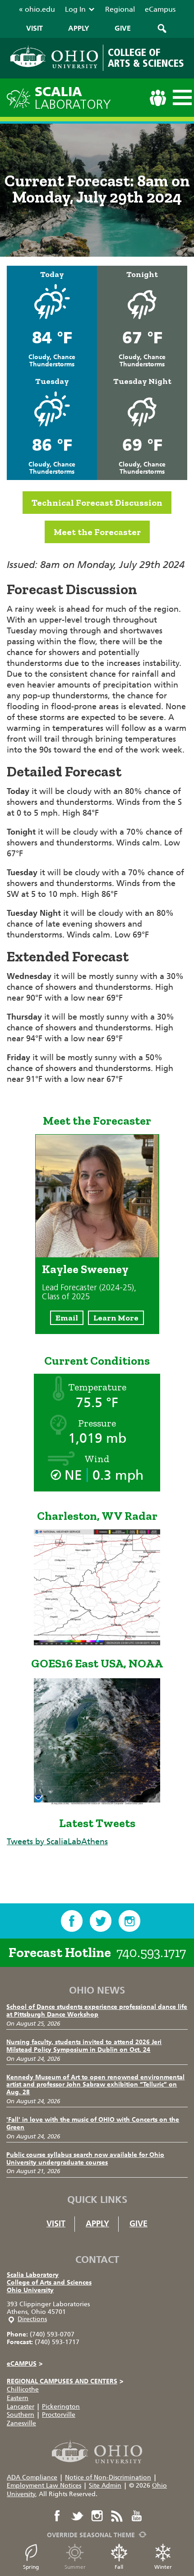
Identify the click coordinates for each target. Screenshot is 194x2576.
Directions (32, 2319)
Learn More (116, 1318)
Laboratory (73, 98)
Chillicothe (23, 2389)
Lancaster (21, 2407)
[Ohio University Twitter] (77, 2516)
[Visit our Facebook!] (72, 1921)
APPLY (79, 28)
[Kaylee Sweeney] (97, 1255)
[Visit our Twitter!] (101, 1921)
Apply (97, 2224)
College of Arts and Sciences (49, 2283)
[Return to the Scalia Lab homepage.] (21, 97)
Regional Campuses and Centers (65, 2381)
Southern (21, 2415)
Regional (120, 9)
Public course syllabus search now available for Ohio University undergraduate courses (85, 2159)
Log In (75, 9)
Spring (31, 2567)
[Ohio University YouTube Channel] (137, 2516)
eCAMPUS (25, 2364)
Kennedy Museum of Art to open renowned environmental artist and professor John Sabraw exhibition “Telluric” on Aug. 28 (95, 2085)
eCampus (160, 9)
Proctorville (59, 2415)
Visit (56, 2224)
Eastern (18, 2398)
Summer (75, 2567)
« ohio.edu (37, 9)
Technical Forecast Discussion (97, 503)
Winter (163, 2567)
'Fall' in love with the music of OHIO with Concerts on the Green (93, 2124)
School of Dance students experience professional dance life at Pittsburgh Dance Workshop (97, 2011)
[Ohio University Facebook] (57, 2516)
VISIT (35, 28)
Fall (119, 2567)
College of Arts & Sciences (146, 58)
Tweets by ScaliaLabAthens (57, 1842)
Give (139, 2224)
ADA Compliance (32, 2477)
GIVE (123, 28)
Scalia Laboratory (33, 2275)
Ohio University (30, 2290)
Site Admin (105, 2486)
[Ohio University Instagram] (97, 2516)
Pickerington (61, 2407)
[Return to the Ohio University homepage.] (54, 57)
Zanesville (21, 2423)
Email (67, 1318)
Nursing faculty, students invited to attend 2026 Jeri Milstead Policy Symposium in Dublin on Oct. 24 (84, 2046)
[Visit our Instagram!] (129, 1921)
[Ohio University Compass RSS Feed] (117, 2516)
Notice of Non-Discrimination (108, 2477)
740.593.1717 (151, 1953)
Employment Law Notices (44, 2486)
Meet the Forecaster (97, 532)
